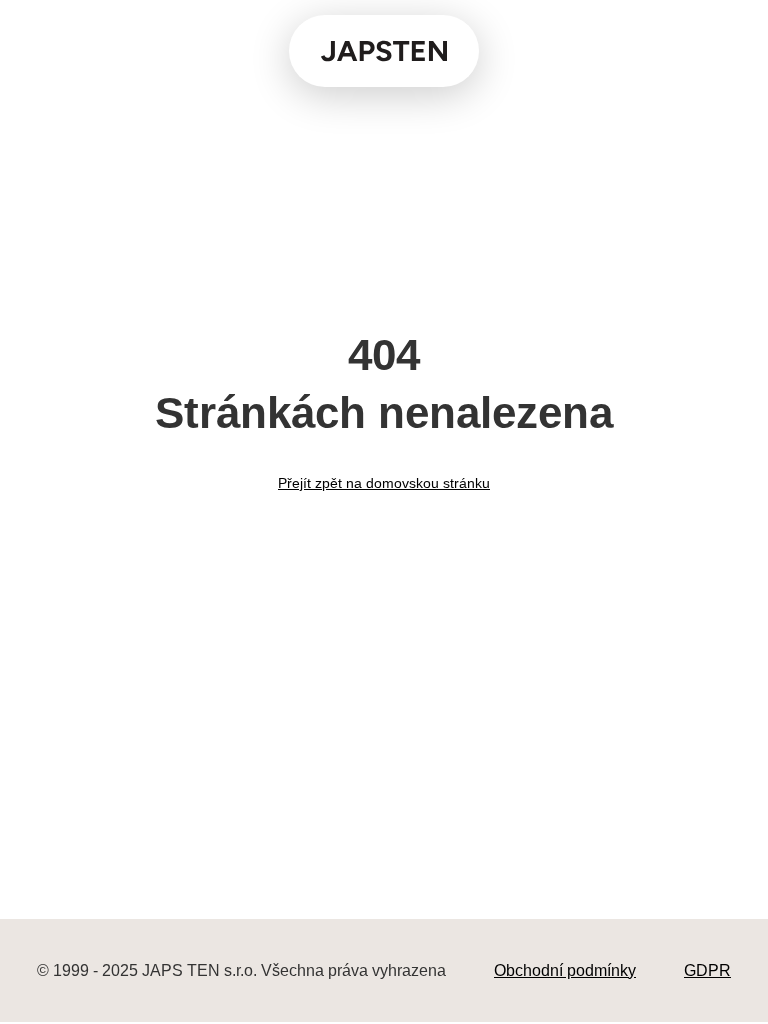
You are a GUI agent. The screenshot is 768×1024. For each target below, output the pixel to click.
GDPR (707, 970)
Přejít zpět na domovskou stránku (384, 483)
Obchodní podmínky (565, 970)
